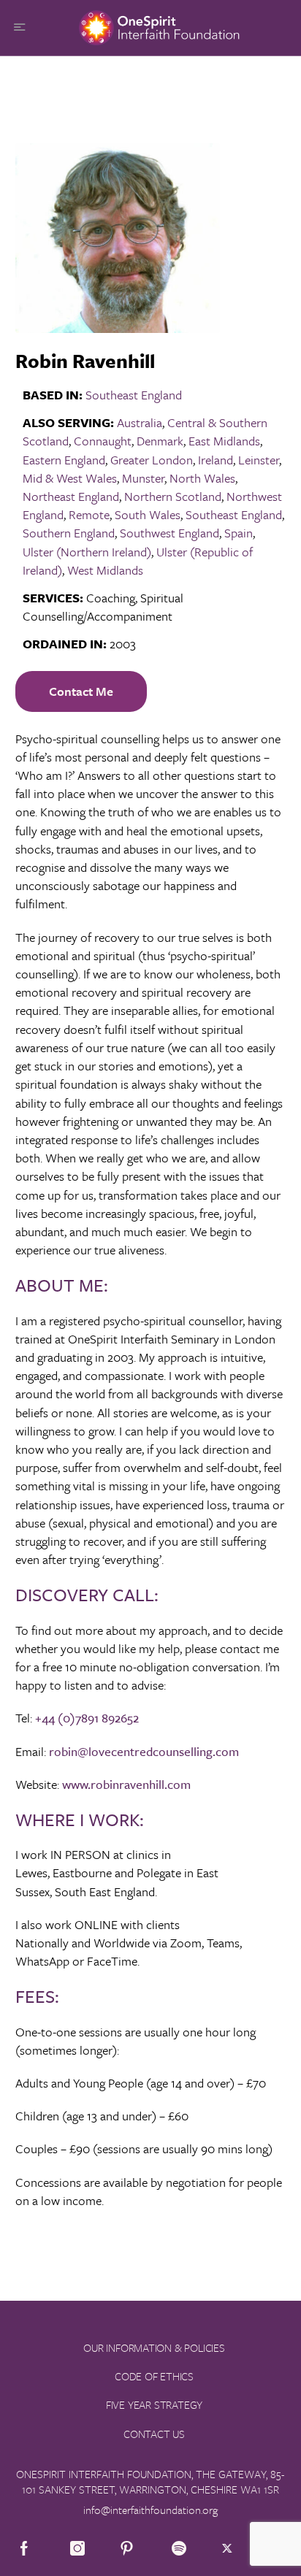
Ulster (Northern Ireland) (87, 552)
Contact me (81, 691)
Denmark (160, 441)
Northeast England (71, 496)
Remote (89, 514)
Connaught (103, 441)
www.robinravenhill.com (126, 1784)
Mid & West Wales (70, 478)
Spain (239, 533)
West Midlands (105, 570)
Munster (143, 478)
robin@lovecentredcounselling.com (144, 1751)
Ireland (216, 460)
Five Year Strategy (154, 2404)
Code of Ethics (154, 2376)
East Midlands (224, 441)
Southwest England (169, 533)
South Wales (148, 514)
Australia (140, 422)
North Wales (202, 478)
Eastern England (64, 460)
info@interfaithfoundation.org (150, 2510)
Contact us (154, 2434)
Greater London (152, 460)
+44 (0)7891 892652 (87, 1718)
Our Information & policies (154, 2347)
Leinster (259, 460)
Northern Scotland (173, 496)
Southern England (69, 533)
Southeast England (134, 395)
